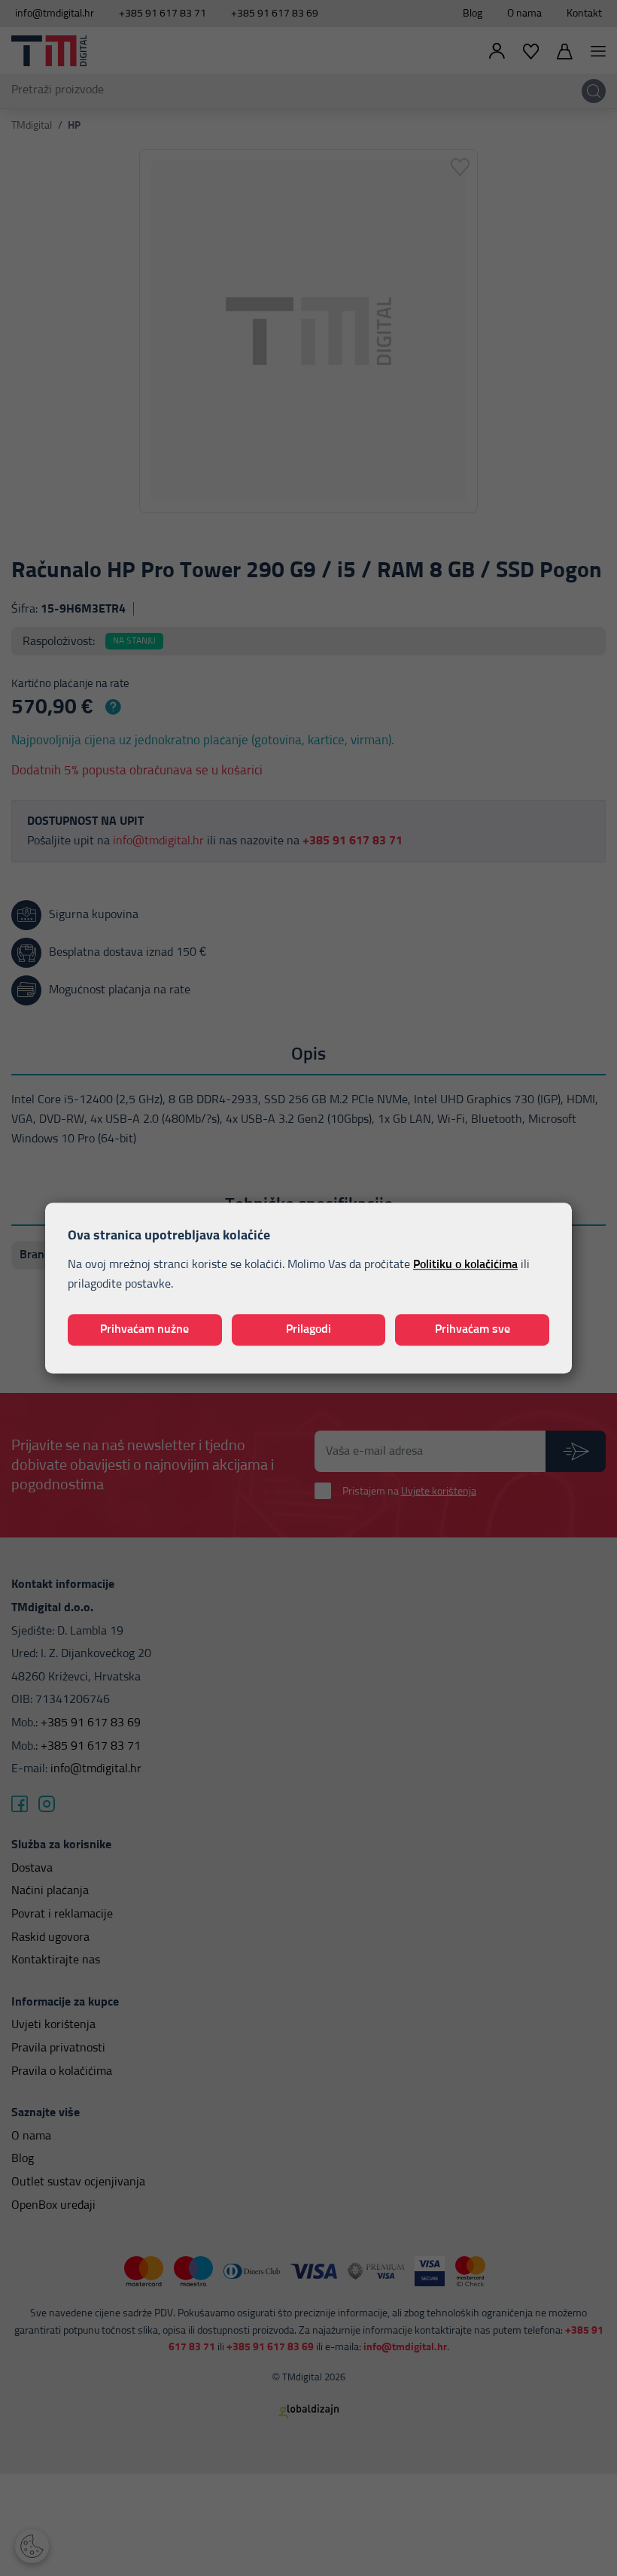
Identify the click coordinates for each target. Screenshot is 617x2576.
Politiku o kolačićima (465, 1265)
